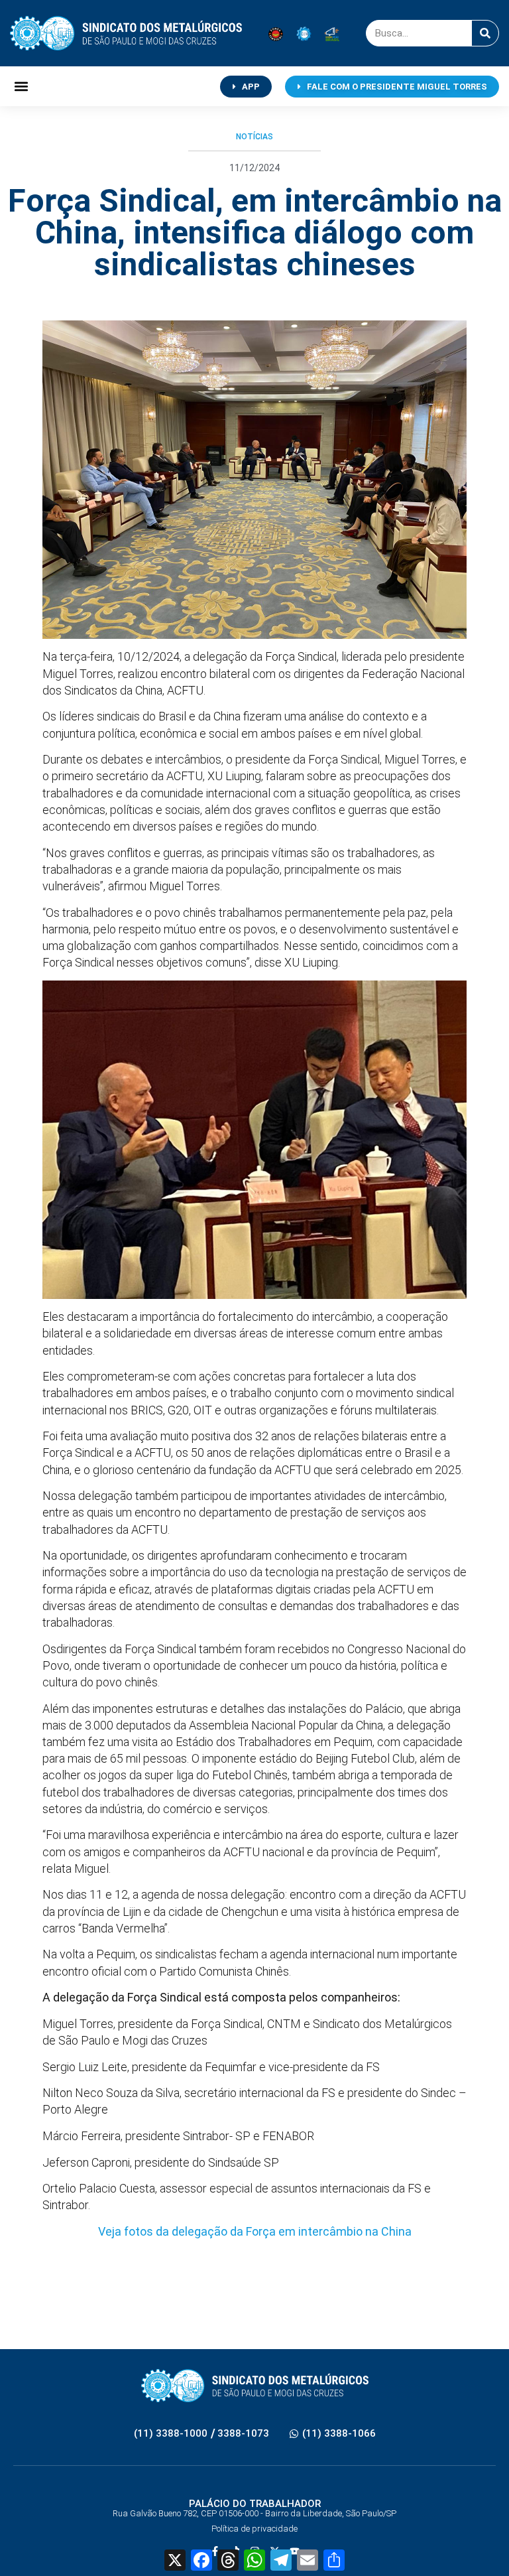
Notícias (254, 137)
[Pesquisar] (485, 33)
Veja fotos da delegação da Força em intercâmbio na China (255, 2231)
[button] (21, 87)
